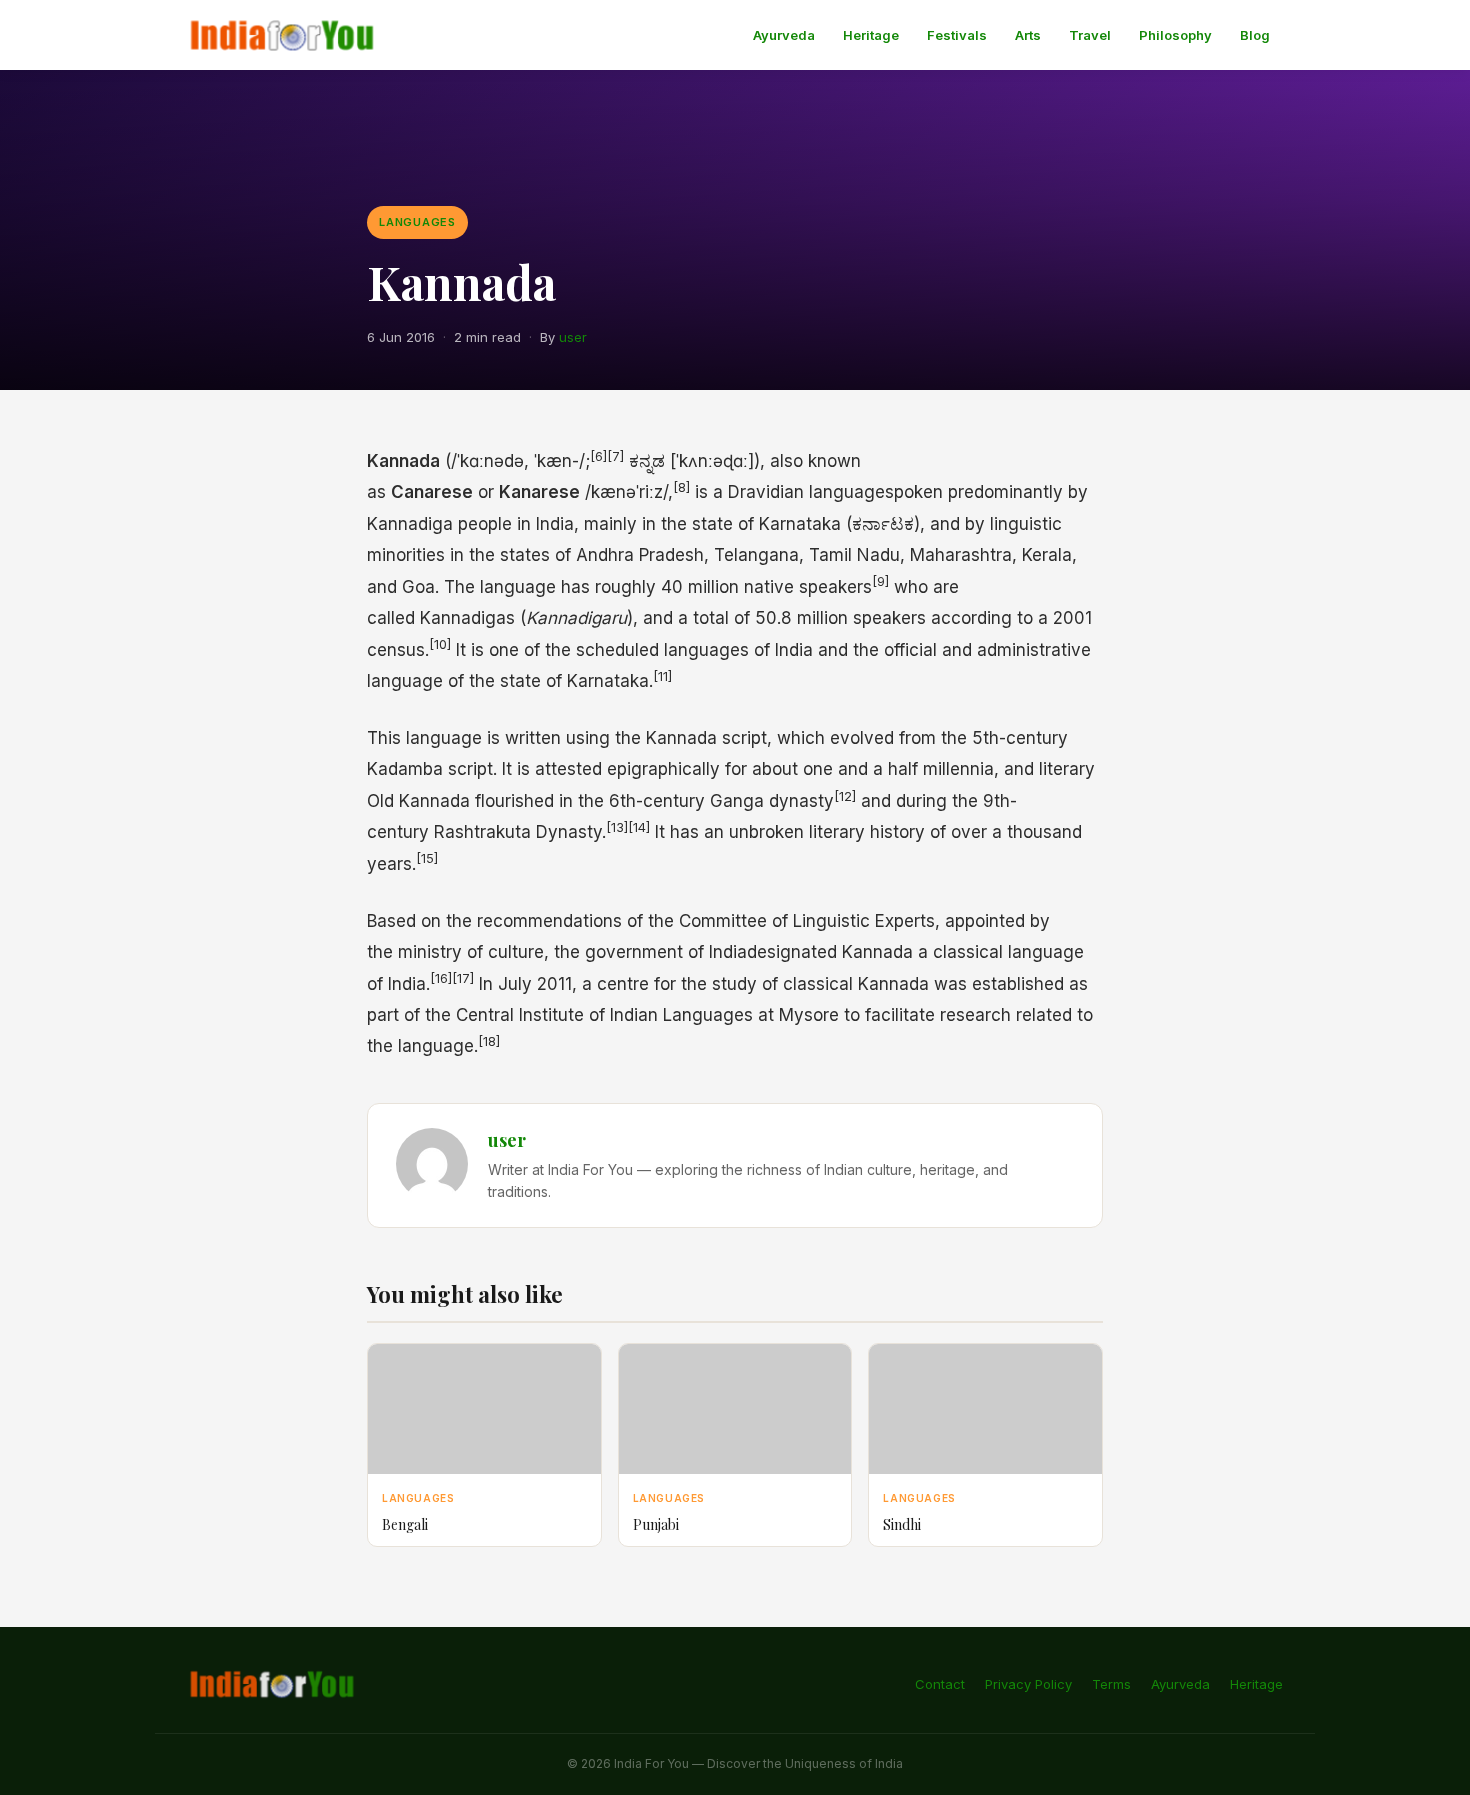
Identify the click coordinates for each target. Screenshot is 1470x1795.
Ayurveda (784, 35)
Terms (1111, 1684)
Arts (1028, 35)
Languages (417, 222)
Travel (1090, 35)
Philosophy (1175, 35)
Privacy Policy (1028, 1684)
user (573, 337)
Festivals (957, 35)
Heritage (871, 35)
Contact (940, 1684)
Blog (1255, 35)
